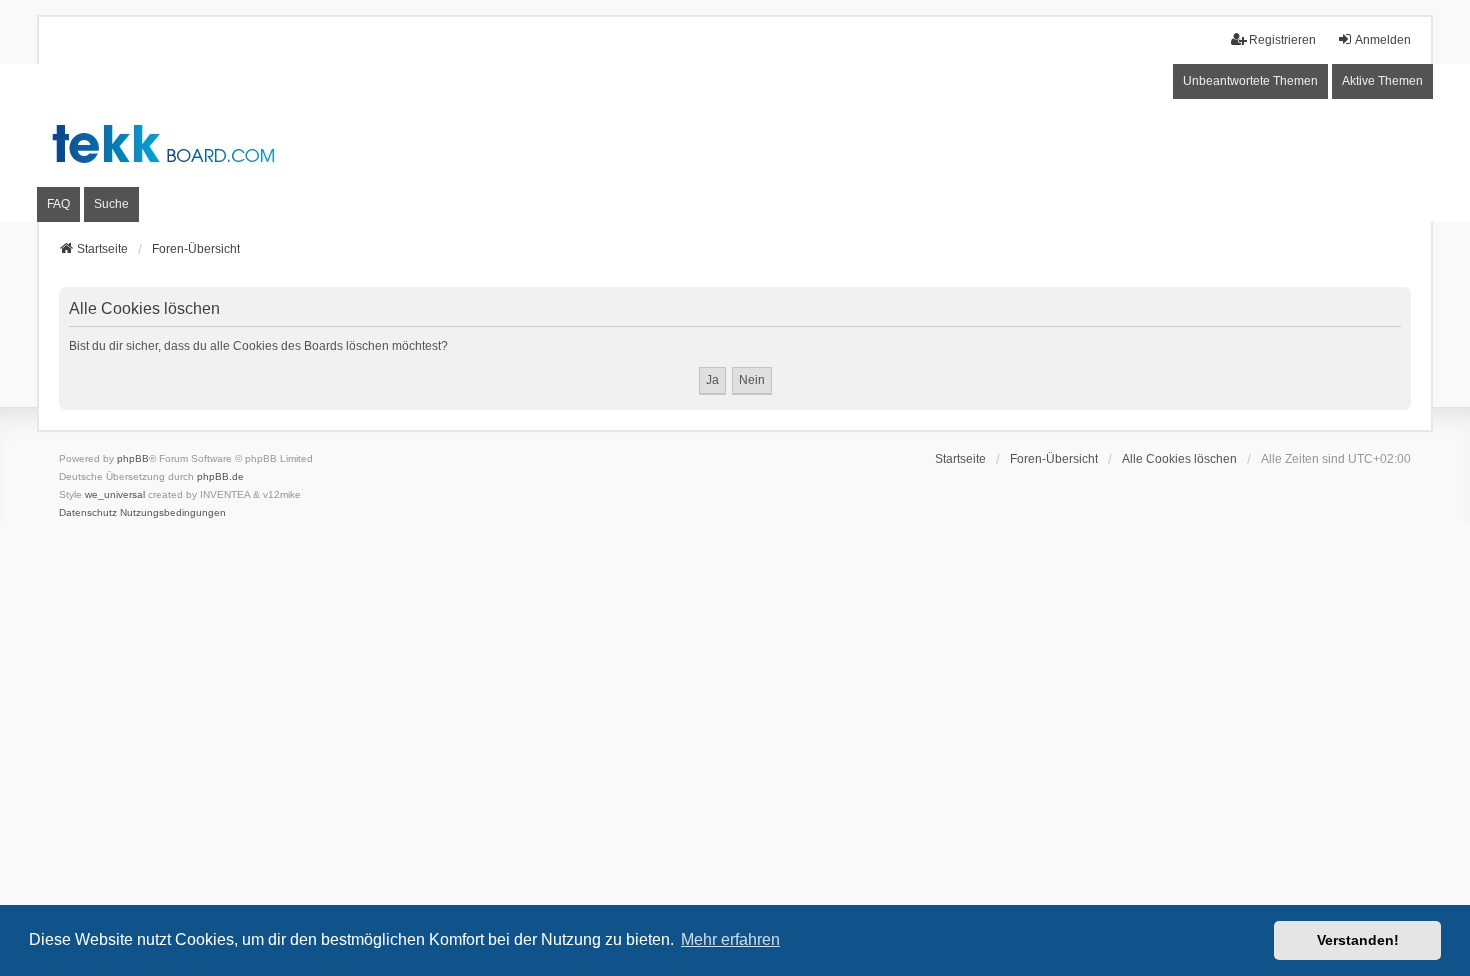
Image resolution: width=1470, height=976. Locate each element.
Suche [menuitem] (111, 204)
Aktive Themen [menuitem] (1382, 81)
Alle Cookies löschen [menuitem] (1179, 459)
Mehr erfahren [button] (730, 939)
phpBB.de (220, 476)
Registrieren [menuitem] (1282, 40)
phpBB (133, 458)
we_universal (115, 494)
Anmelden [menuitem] (1383, 40)
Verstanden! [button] (1358, 940)
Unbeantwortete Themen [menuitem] (1250, 81)
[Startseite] (735, 143)
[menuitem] (88, 513)
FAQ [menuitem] (58, 204)
